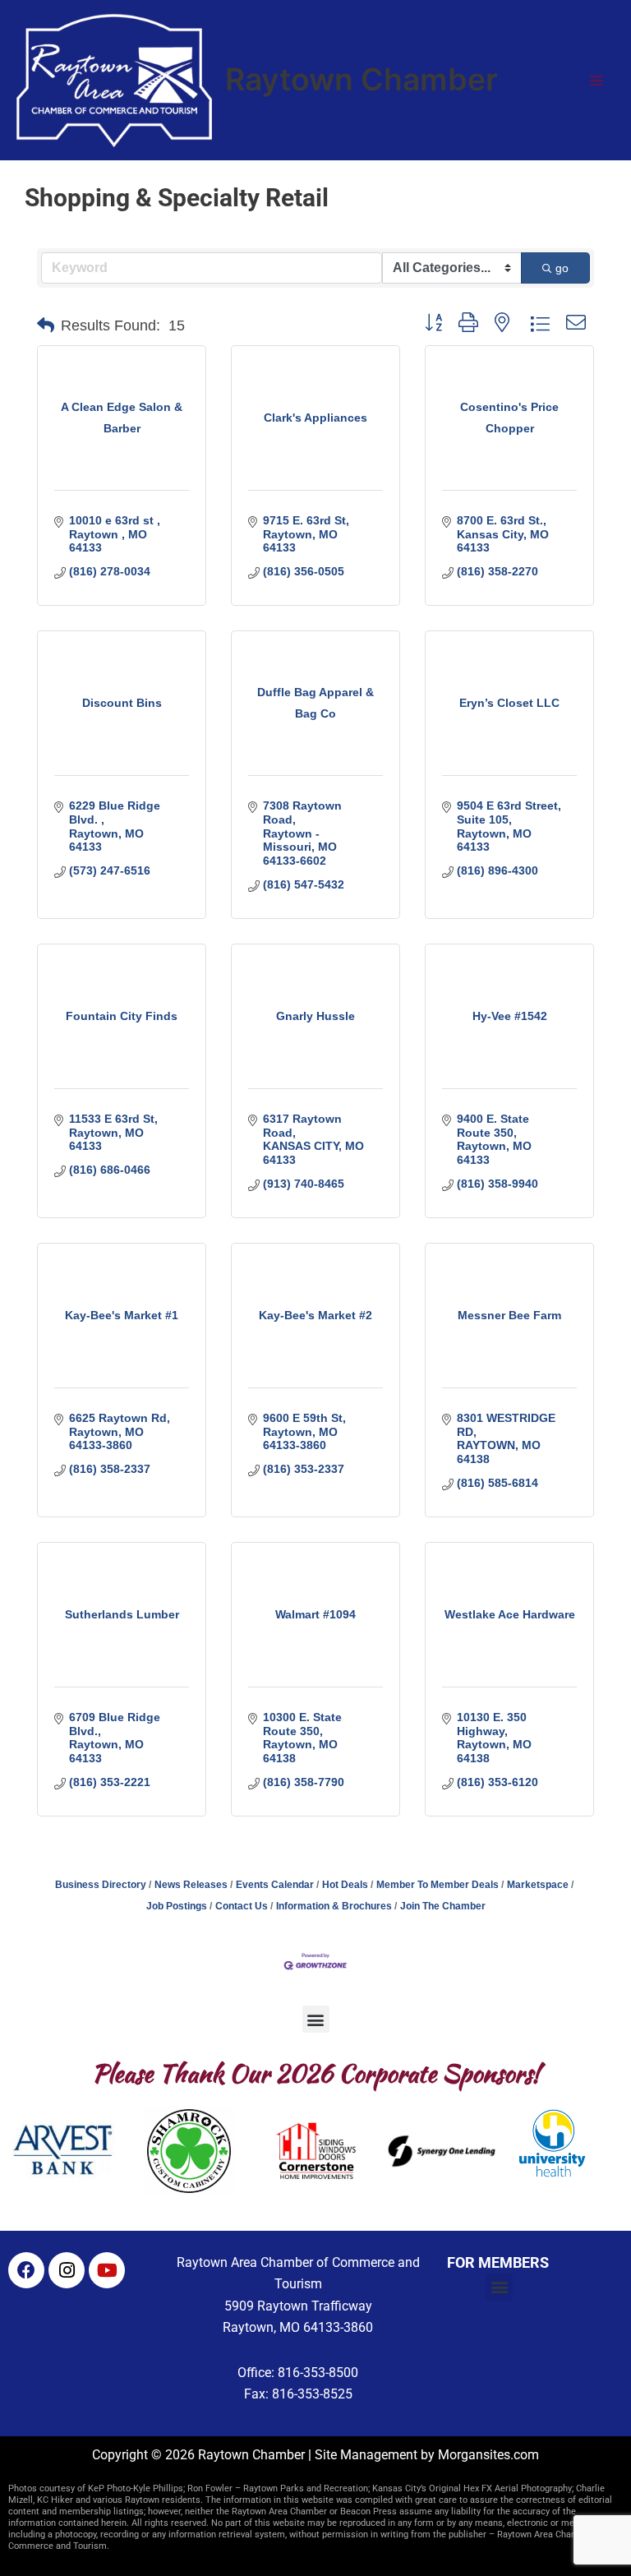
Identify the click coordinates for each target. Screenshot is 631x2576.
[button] (46, 325)
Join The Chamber (443, 1906)
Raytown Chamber (362, 79)
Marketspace (538, 1885)
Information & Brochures (334, 1906)
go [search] (562, 268)
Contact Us (242, 1906)
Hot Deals (345, 1885)
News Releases (191, 1885)
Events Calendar (275, 1885)
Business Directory (101, 1885)
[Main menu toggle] (596, 81)
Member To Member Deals (438, 1885)
